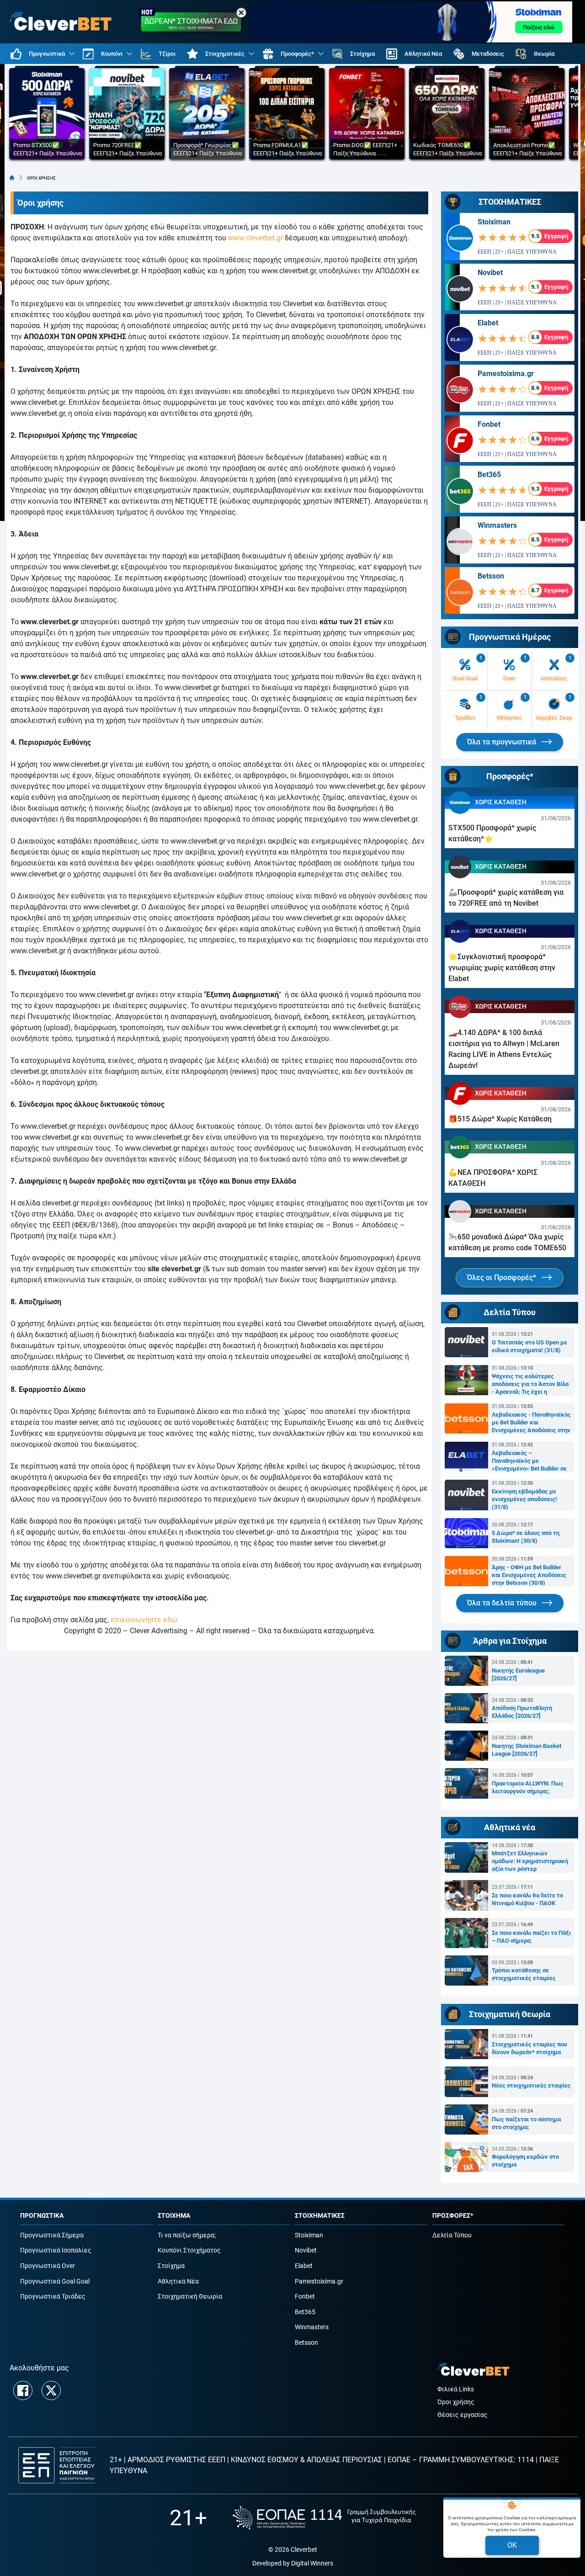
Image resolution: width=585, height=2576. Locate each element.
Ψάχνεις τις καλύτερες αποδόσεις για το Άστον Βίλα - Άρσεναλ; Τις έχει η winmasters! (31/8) (530, 1384)
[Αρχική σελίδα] (12, 178)
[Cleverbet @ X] (51, 2390)
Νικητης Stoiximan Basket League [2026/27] (526, 1750)
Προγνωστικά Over (48, 2266)
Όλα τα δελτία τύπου (503, 1603)
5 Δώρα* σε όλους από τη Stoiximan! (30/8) (526, 1537)
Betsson (491, 576)
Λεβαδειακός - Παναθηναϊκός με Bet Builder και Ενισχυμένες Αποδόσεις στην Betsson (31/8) (531, 1423)
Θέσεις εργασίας (463, 2415)
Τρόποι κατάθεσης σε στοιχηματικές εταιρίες (524, 1974)
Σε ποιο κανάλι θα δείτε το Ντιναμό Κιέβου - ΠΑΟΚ (527, 1899)
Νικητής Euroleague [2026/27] (518, 1674)
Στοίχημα (171, 2266)
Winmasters (497, 525)
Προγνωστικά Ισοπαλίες (56, 2250)
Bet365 (489, 475)
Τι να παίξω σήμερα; (187, 2235)
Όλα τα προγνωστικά (503, 742)
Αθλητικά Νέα (178, 2281)
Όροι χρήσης (456, 2402)
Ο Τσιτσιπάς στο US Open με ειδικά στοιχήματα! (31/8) (529, 1346)
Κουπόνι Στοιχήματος (189, 2250)
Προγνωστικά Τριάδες (53, 2297)
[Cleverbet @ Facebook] (23, 2390)
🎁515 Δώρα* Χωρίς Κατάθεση (500, 1119)
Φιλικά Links (456, 2389)
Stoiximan (494, 222)
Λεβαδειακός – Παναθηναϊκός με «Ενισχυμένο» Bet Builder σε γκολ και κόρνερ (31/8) (529, 1461)
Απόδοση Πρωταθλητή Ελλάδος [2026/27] (522, 1712)
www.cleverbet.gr (255, 238)
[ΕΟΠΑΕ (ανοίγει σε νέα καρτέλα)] (324, 2518)
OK (512, 2545)
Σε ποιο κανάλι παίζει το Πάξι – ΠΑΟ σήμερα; (531, 1937)
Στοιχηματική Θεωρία (190, 2297)
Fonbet (489, 424)
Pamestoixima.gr (506, 374)
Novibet (490, 273)
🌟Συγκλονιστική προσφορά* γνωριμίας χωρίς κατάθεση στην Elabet (502, 968)
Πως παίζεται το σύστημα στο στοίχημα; (526, 2123)
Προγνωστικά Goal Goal (55, 2281)
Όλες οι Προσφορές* (503, 1277)
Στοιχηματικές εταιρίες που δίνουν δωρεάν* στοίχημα (529, 2048)
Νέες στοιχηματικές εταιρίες (531, 2085)
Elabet (488, 323)
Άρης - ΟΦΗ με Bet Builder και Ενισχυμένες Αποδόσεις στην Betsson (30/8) (529, 1575)
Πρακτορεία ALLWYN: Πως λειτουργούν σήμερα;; (528, 1787)
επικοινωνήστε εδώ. (145, 1620)
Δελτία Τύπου (452, 2235)
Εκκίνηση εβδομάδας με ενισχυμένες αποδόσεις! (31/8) (524, 1499)
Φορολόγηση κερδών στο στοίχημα (525, 2161)
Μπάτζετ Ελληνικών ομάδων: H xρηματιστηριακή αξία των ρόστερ (530, 1861)
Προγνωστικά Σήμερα (52, 2235)
